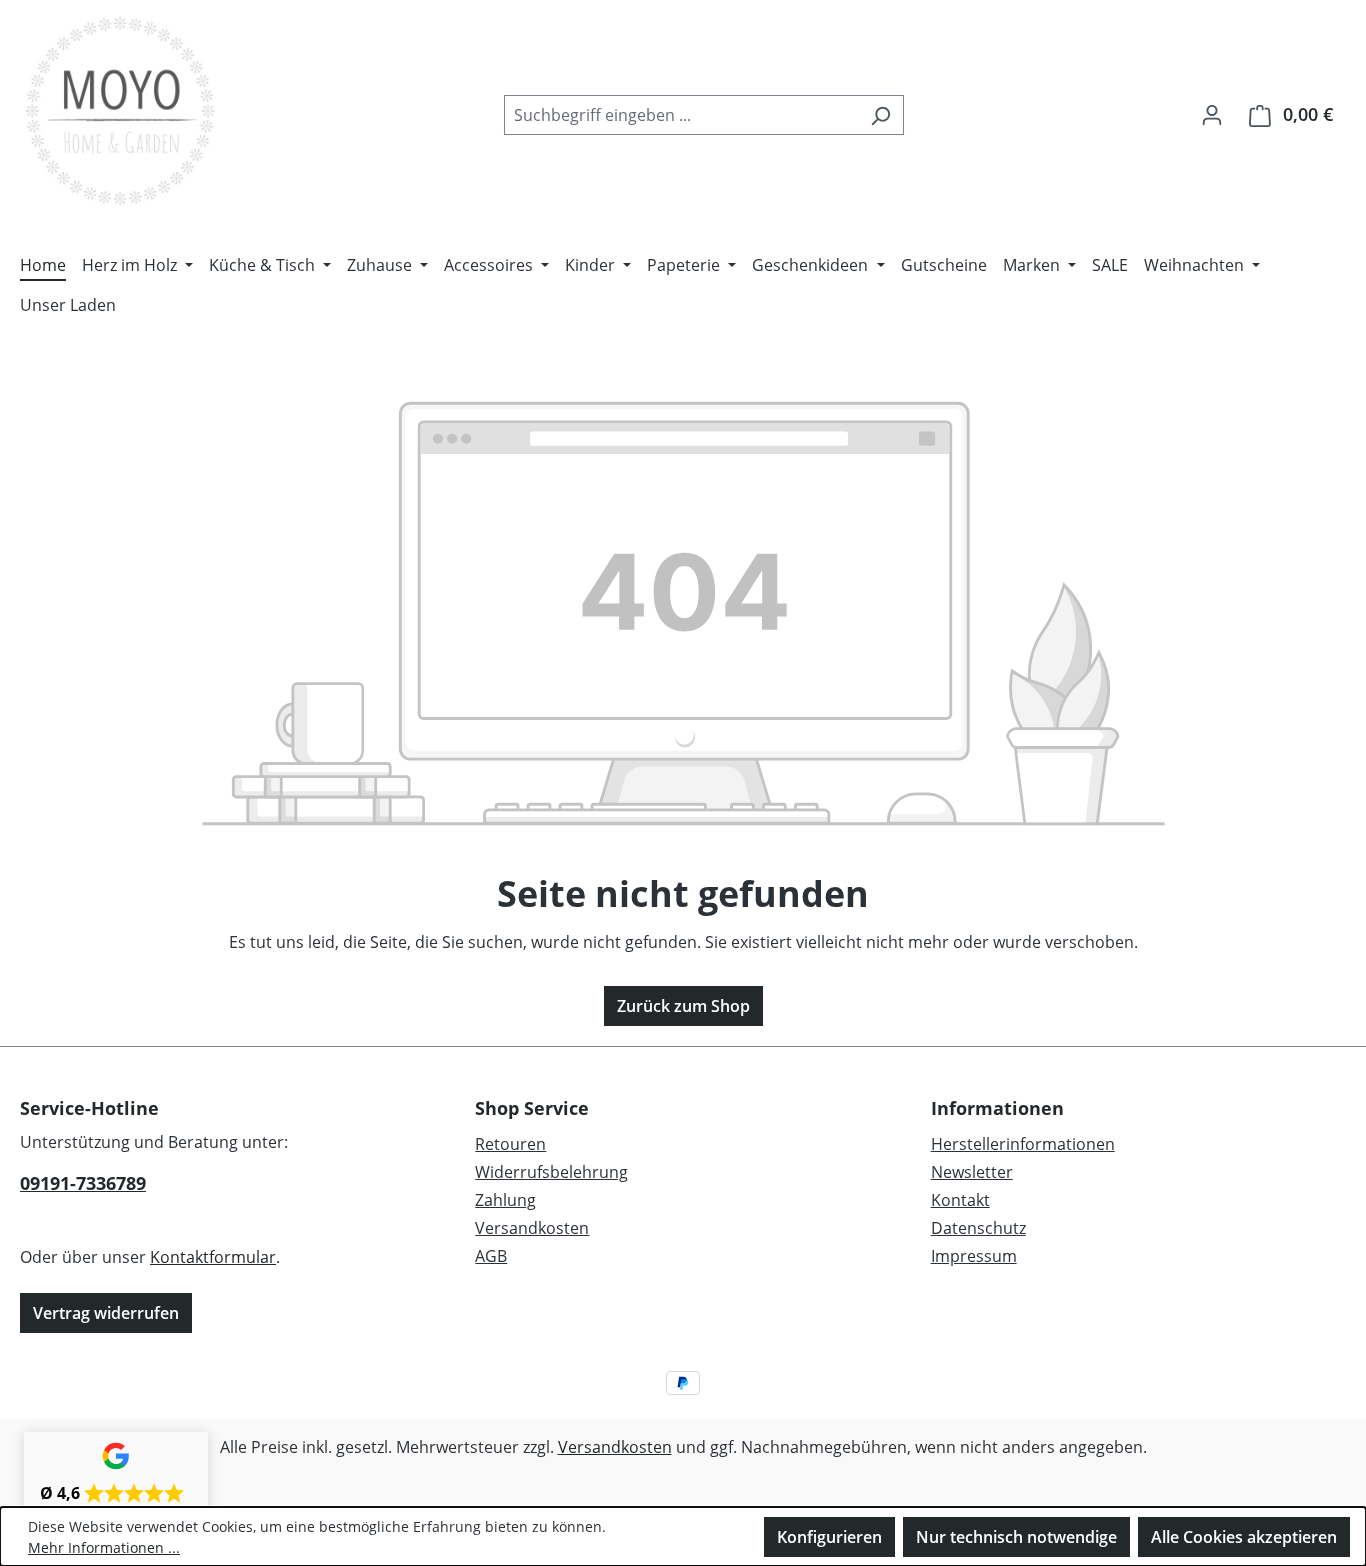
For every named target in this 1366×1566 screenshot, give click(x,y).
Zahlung (505, 1200)
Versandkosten (532, 1228)
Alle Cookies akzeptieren (1244, 1537)
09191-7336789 (83, 1183)
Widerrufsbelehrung (551, 1172)
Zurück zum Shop (683, 1006)
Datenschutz (978, 1228)
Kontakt (960, 1200)
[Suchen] (880, 115)
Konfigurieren (829, 1537)
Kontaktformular (213, 1257)
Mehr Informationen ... (104, 1547)
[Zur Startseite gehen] (120, 110)
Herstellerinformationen (1023, 1144)
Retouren (510, 1144)
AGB (491, 1256)
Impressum (974, 1256)
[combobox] (681, 115)
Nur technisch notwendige (1016, 1537)
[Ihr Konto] (1212, 114)
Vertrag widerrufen (106, 1313)
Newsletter (972, 1172)
